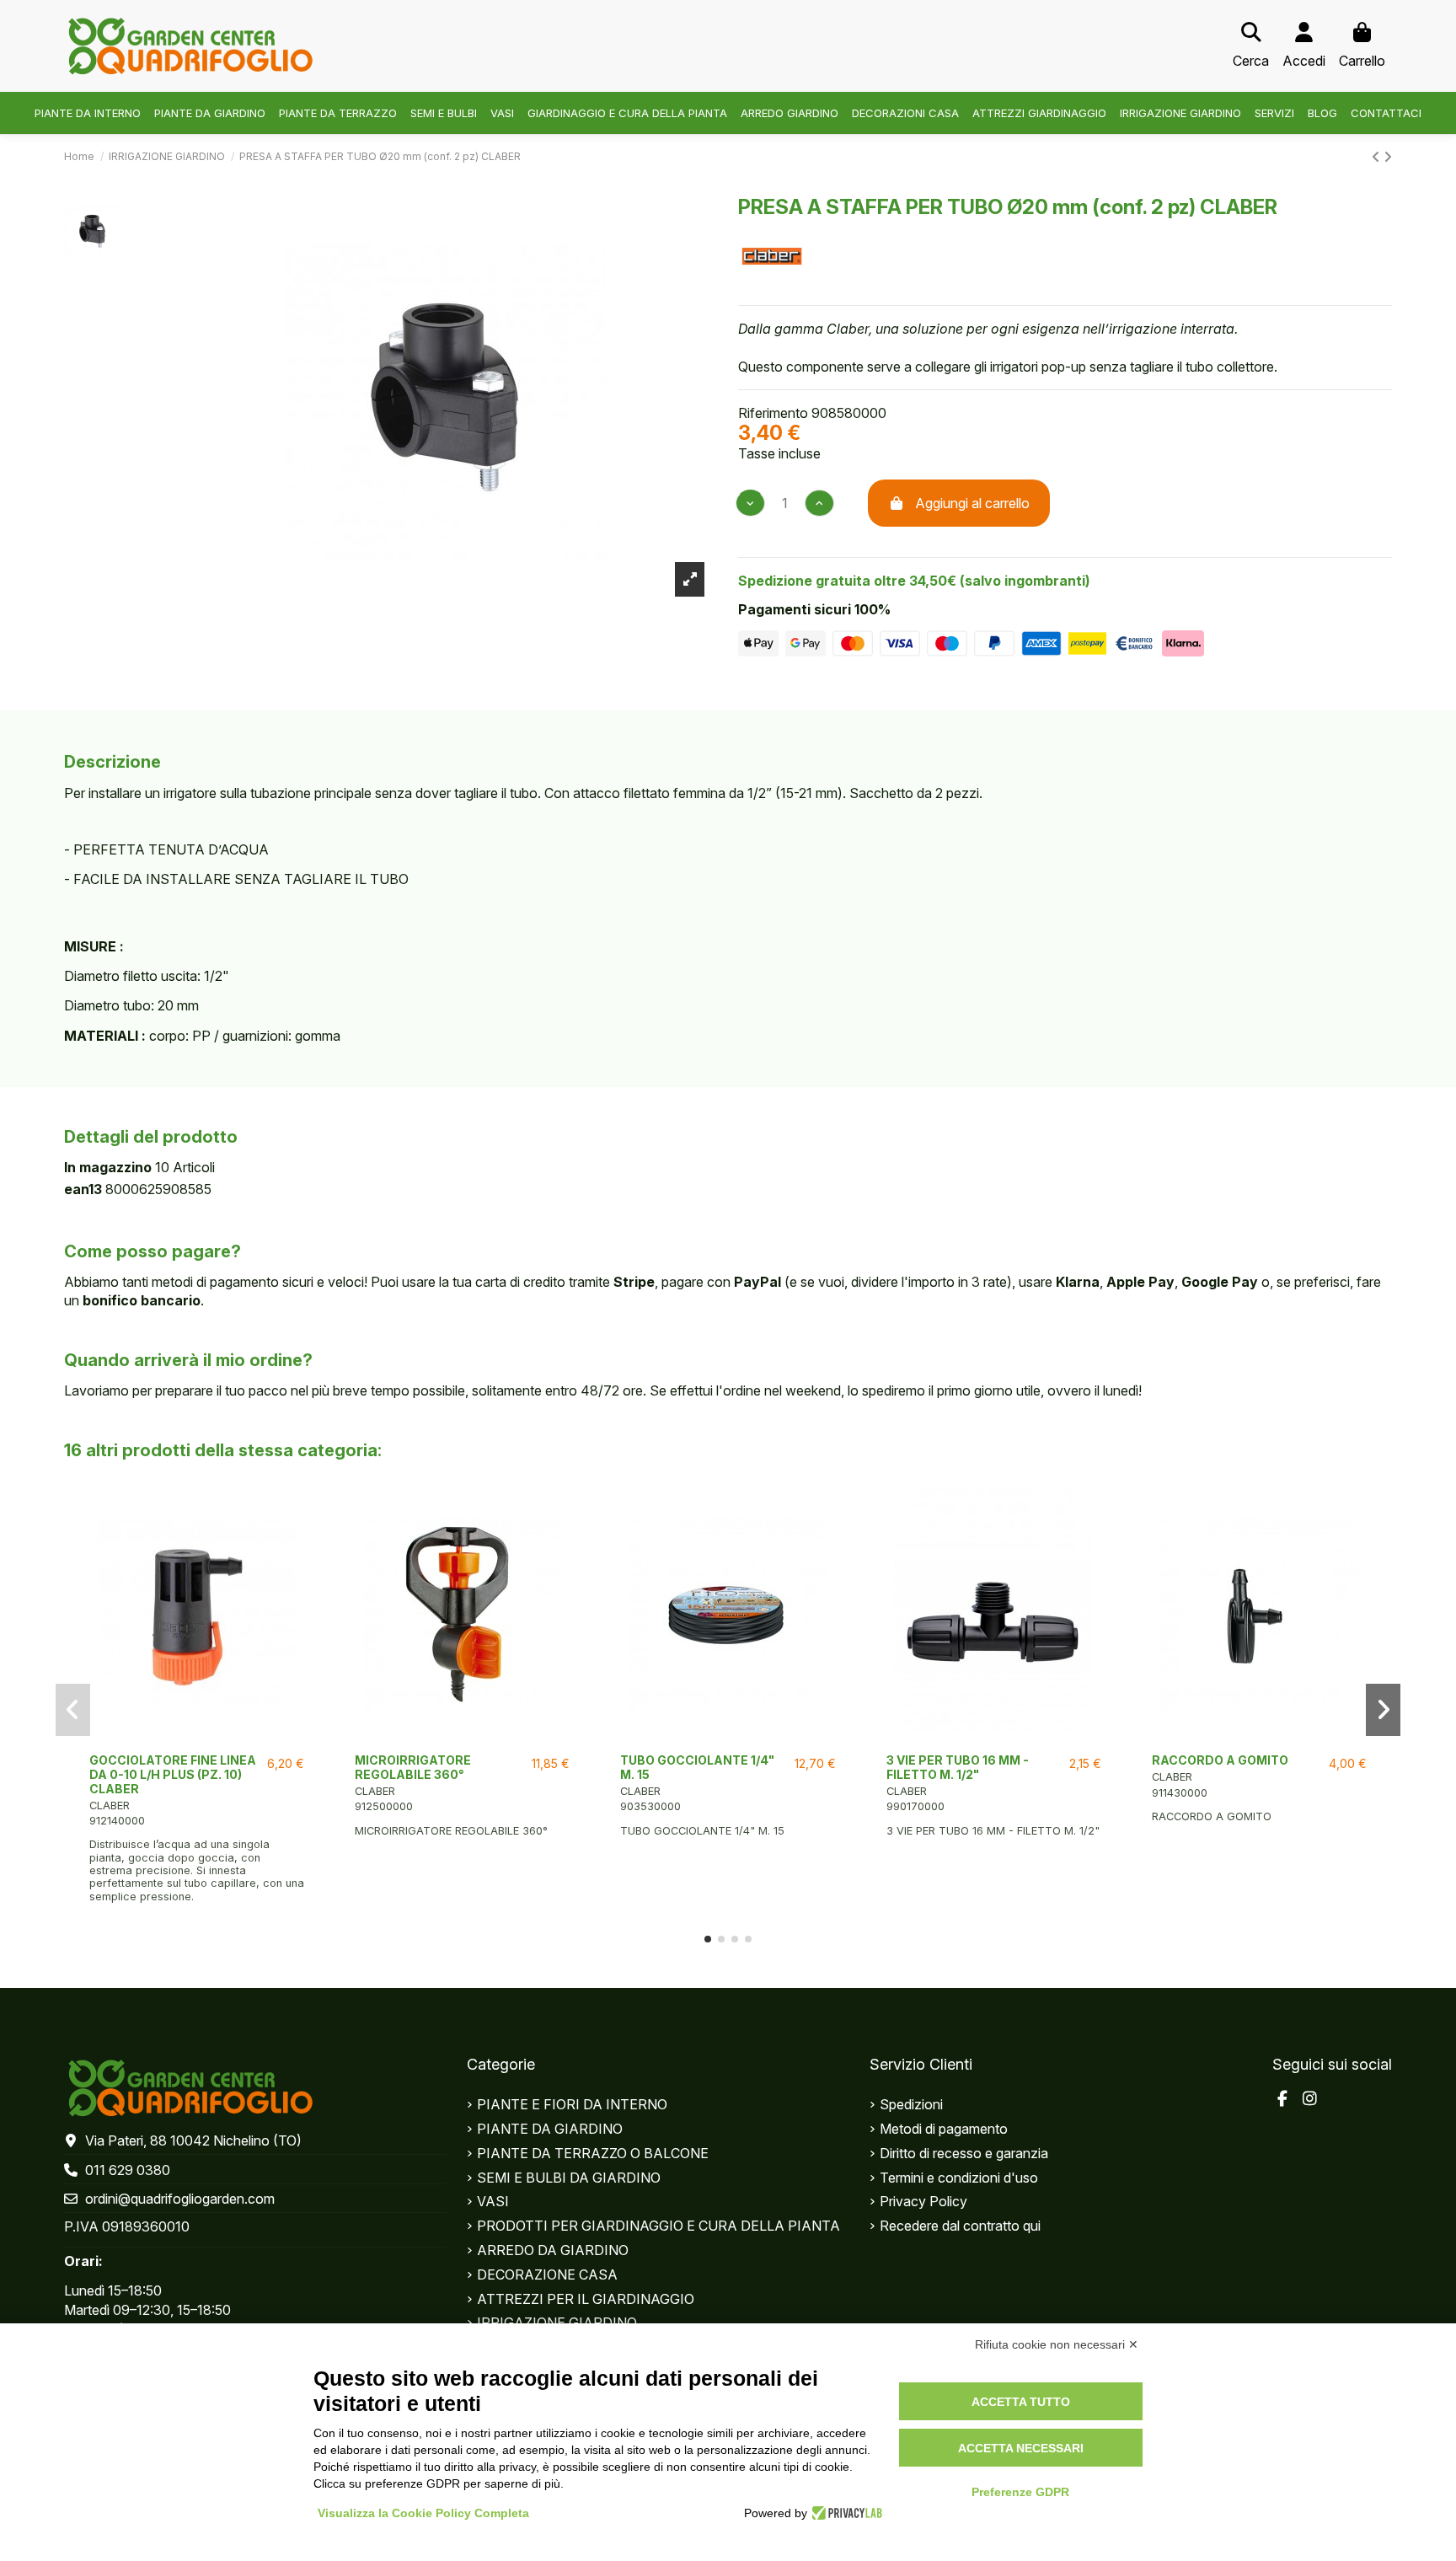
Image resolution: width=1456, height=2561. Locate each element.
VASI (493, 2201)
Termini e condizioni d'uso (959, 2178)
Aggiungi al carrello (972, 503)
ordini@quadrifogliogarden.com (180, 2199)
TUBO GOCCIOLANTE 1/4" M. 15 (697, 1767)
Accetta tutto (1021, 2402)
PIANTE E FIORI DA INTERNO (572, 2104)
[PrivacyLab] (845, 2513)
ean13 (83, 1189)
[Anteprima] (197, 1739)
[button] (708, 1939)
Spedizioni (911, 2104)
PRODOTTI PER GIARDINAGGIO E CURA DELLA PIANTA (658, 2226)
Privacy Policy (923, 2201)
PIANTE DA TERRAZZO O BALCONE (593, 2153)
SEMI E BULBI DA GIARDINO (569, 2178)
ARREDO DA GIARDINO (553, 2250)
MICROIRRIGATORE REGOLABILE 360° (413, 1767)
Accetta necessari (1021, 2448)
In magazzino (108, 1167)
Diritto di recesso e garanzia (964, 2153)
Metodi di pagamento (944, 2129)
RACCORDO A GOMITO (1220, 1760)
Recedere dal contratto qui (960, 2226)
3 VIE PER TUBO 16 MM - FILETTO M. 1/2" (958, 1767)
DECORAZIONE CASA (547, 2274)
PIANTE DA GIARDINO (550, 2129)
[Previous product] (1378, 157)
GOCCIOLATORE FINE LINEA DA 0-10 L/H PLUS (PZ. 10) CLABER (173, 1774)
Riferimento (773, 413)
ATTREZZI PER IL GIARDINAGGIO (586, 2299)
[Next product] (1388, 157)
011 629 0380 (128, 2170)
